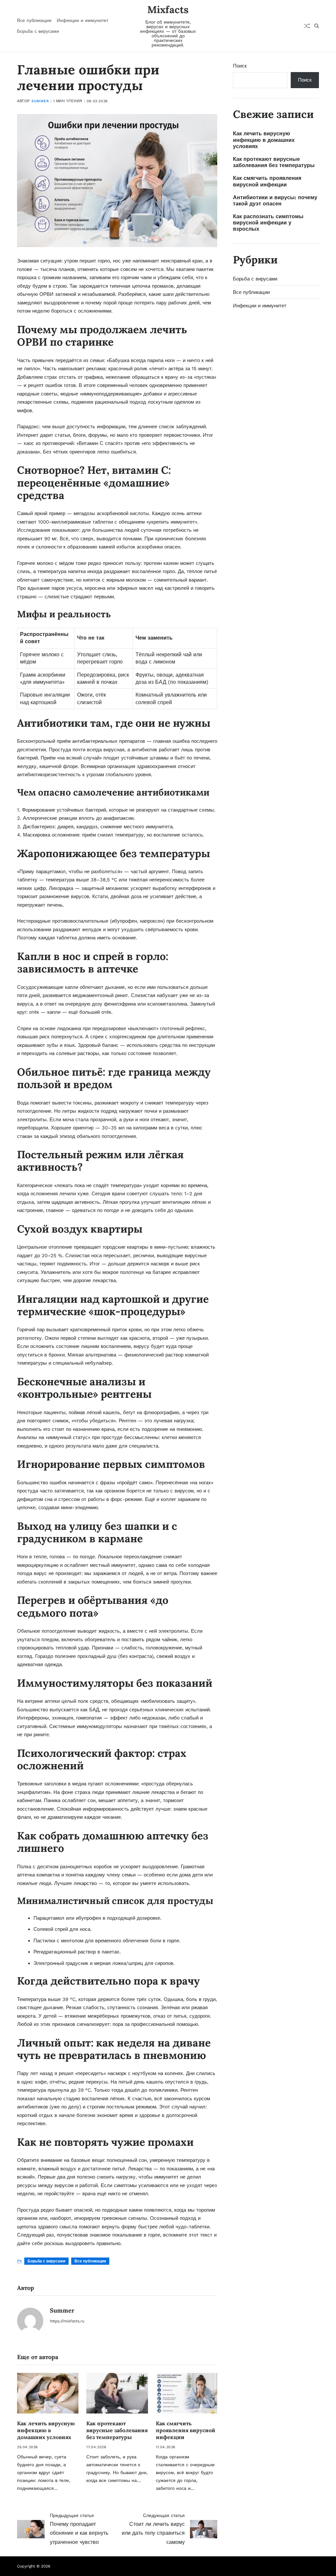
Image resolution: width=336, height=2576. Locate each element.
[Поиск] (317, 26)
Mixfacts (168, 10)
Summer (40, 101)
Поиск (240, 66)
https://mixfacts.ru (67, 2321)
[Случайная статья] (307, 26)
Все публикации (34, 20)
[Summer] (30, 2321)
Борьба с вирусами (38, 31)
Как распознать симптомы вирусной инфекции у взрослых (268, 223)
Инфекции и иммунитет (83, 20)
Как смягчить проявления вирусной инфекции (186, 2430)
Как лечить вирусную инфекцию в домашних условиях (46, 2430)
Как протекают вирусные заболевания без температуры (117, 2430)
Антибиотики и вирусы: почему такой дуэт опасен (275, 201)
